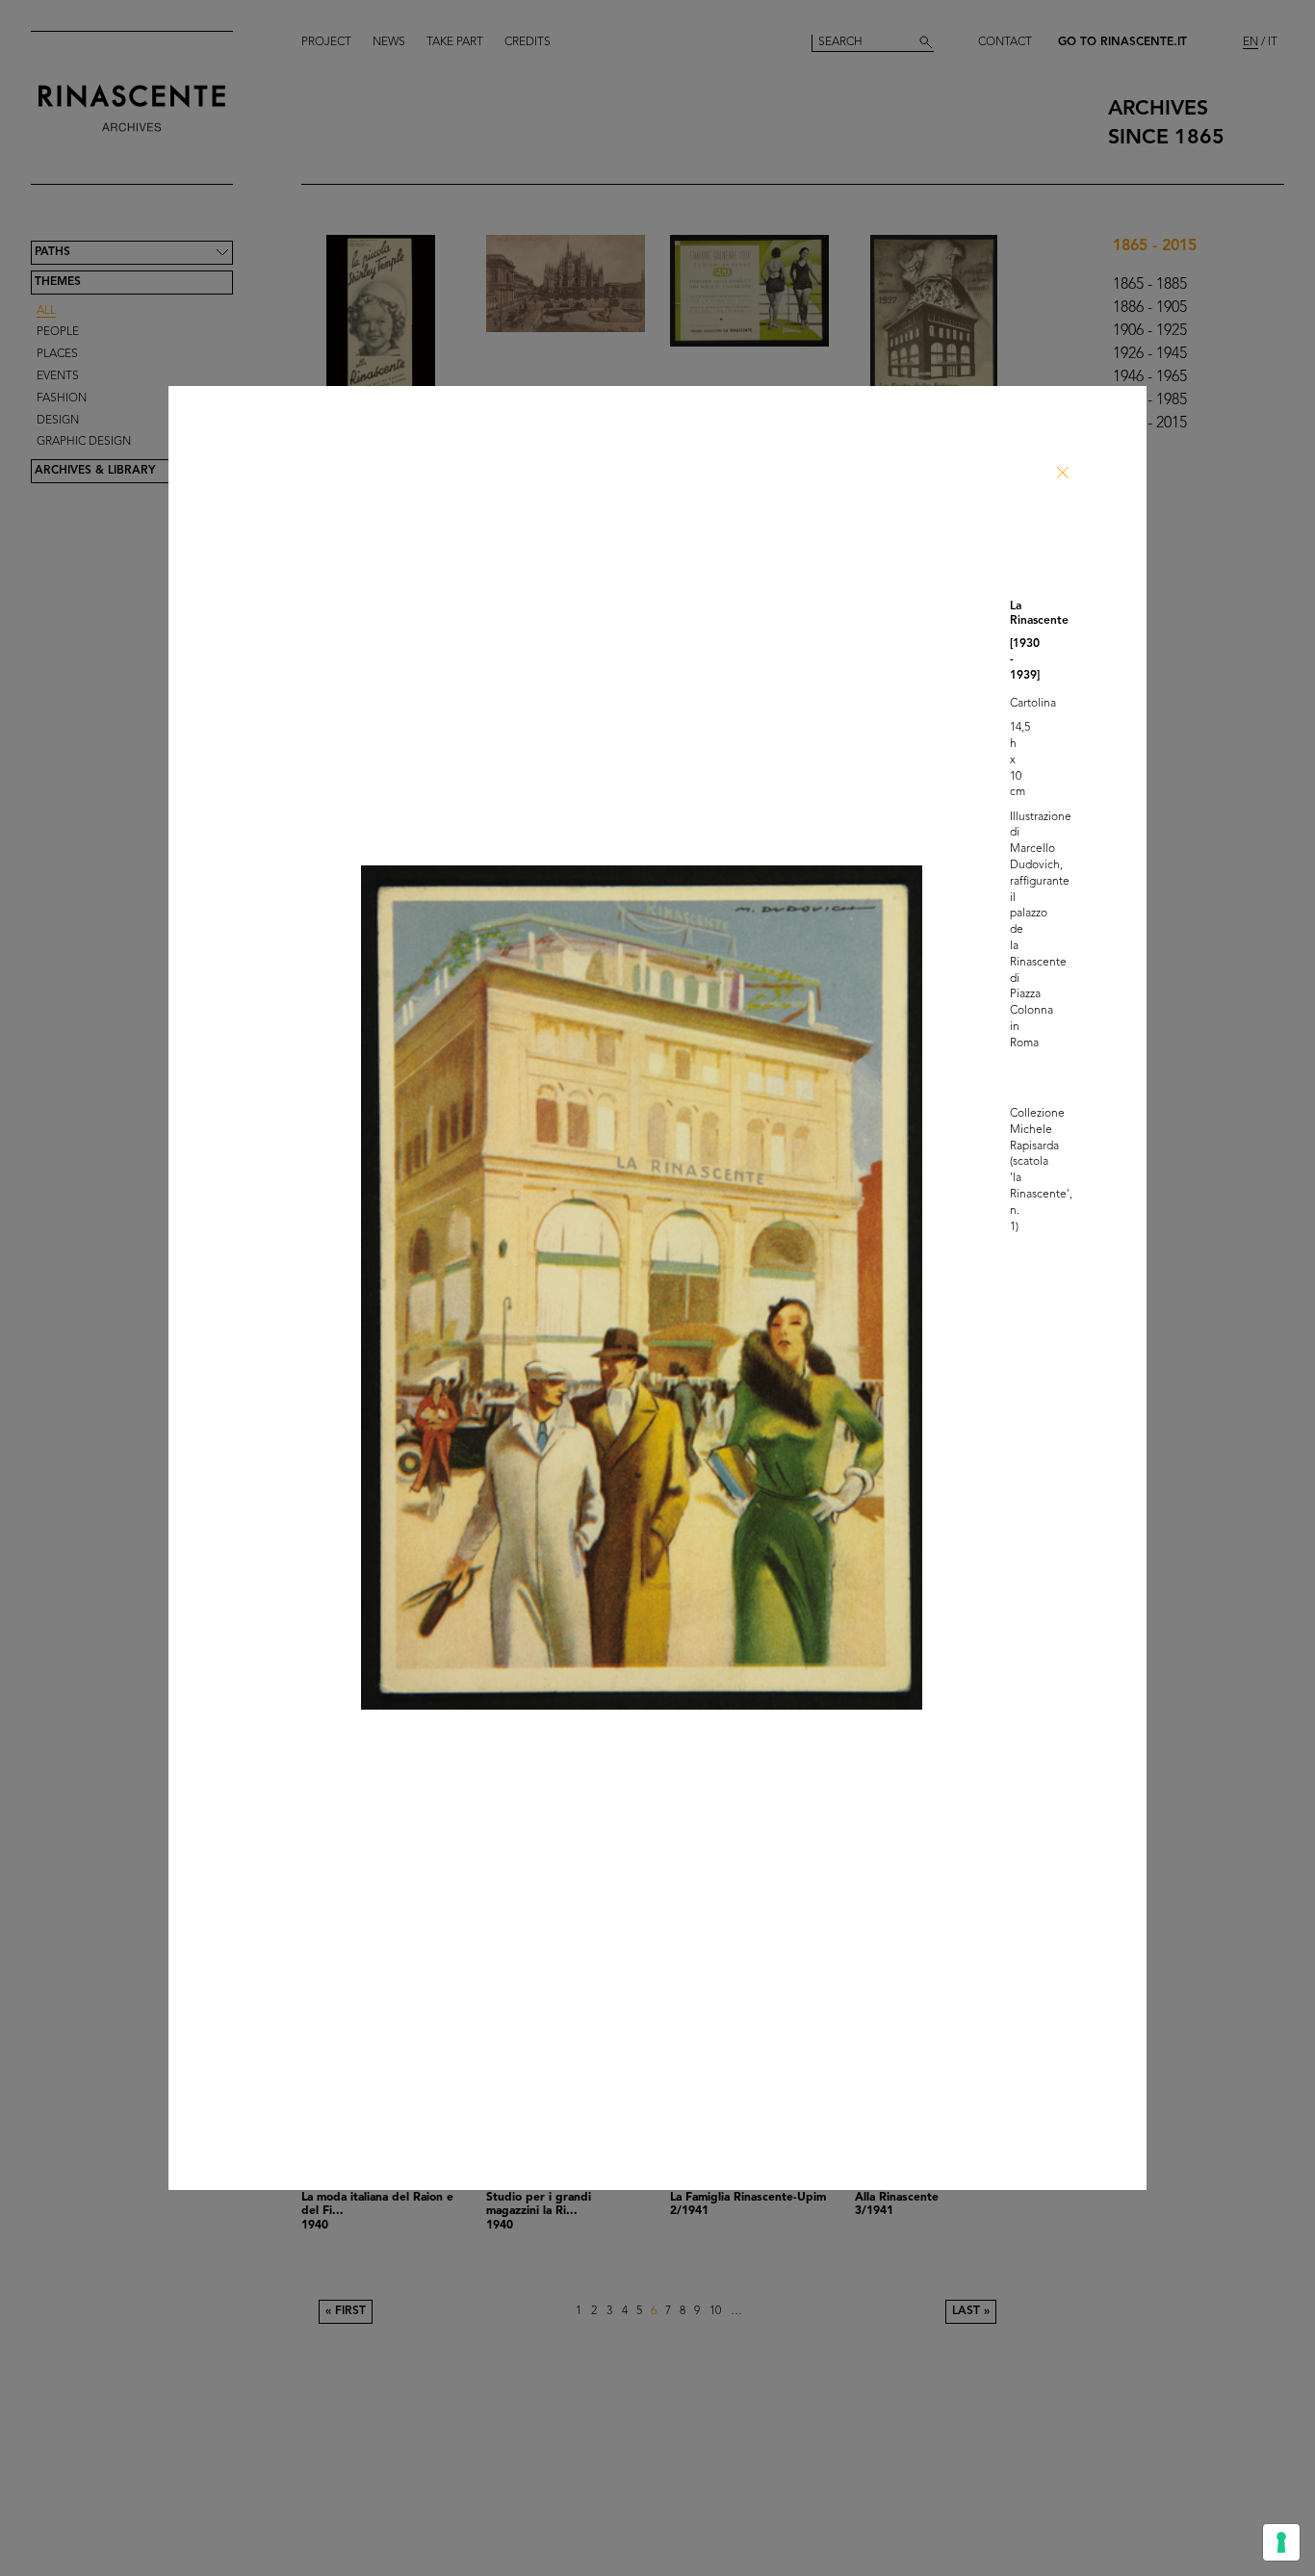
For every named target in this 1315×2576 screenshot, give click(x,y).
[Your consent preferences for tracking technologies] (1281, 2542)
